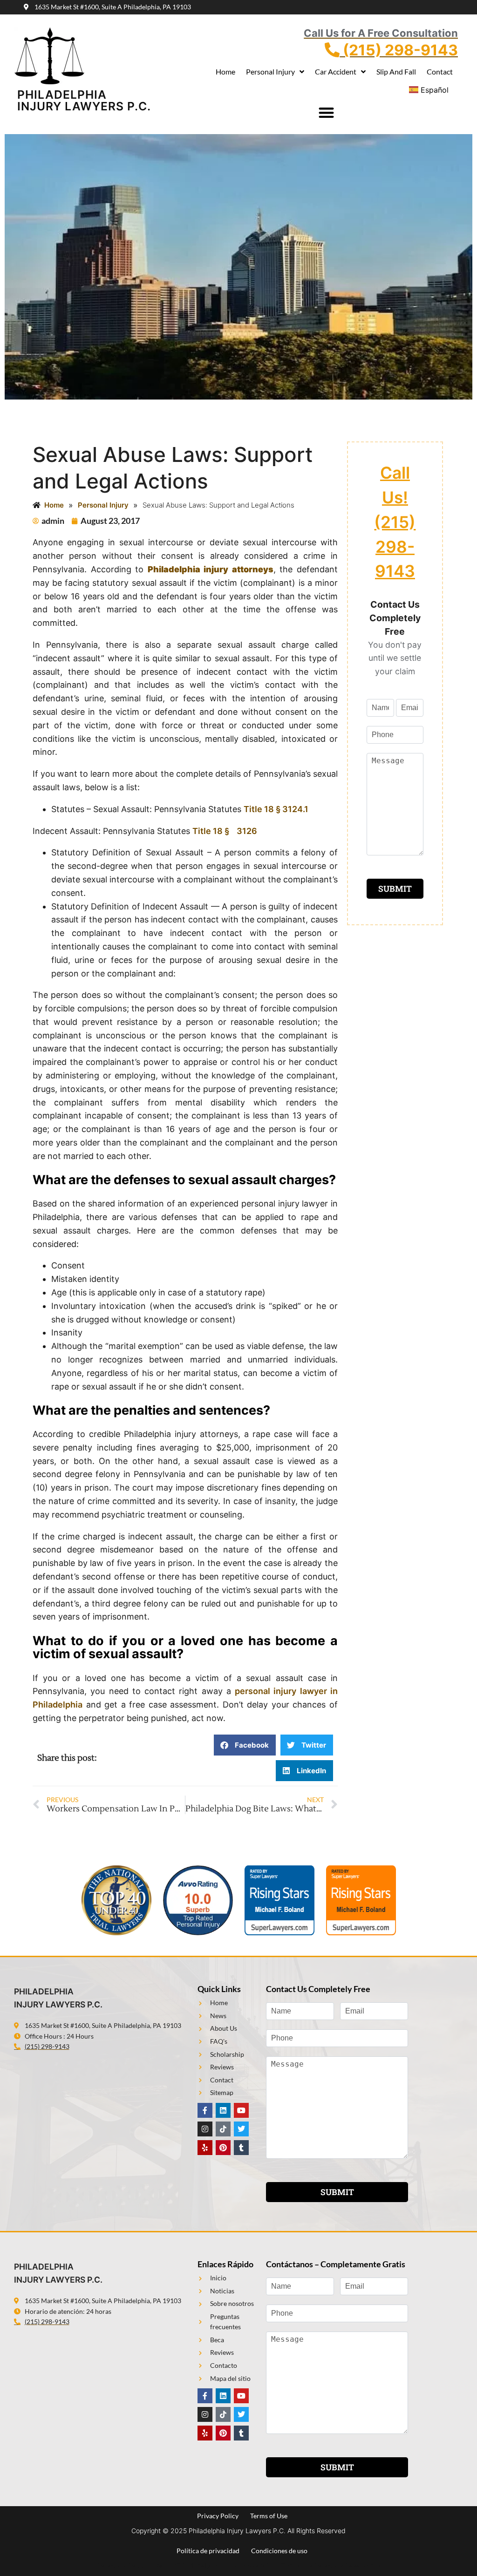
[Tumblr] (241, 2148)
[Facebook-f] (205, 2110)
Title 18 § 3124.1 (276, 809)
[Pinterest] (223, 2148)
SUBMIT (395, 889)
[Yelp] (205, 2148)
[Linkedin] (223, 2110)
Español (435, 90)
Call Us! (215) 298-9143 (395, 522)
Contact (440, 71)
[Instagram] (205, 2129)
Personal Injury (270, 71)
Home (225, 71)
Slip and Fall (396, 71)
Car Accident (336, 71)
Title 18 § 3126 (225, 831)
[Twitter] (241, 2129)
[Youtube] (241, 2110)
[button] (326, 113)
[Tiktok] (223, 2129)
